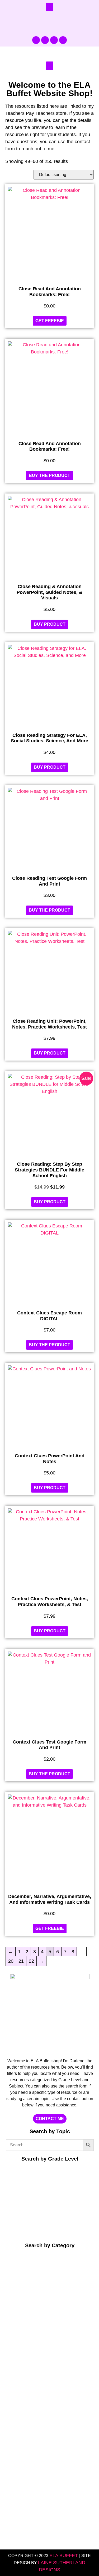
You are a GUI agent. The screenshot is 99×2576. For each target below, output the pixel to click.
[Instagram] (54, 40)
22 (31, 1961)
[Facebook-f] (36, 40)
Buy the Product (49, 475)
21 (21, 1961)
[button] (50, 7)
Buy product (50, 624)
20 (11, 1961)
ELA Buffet (64, 2556)
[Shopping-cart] (63, 40)
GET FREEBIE (50, 321)
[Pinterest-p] (45, 40)
